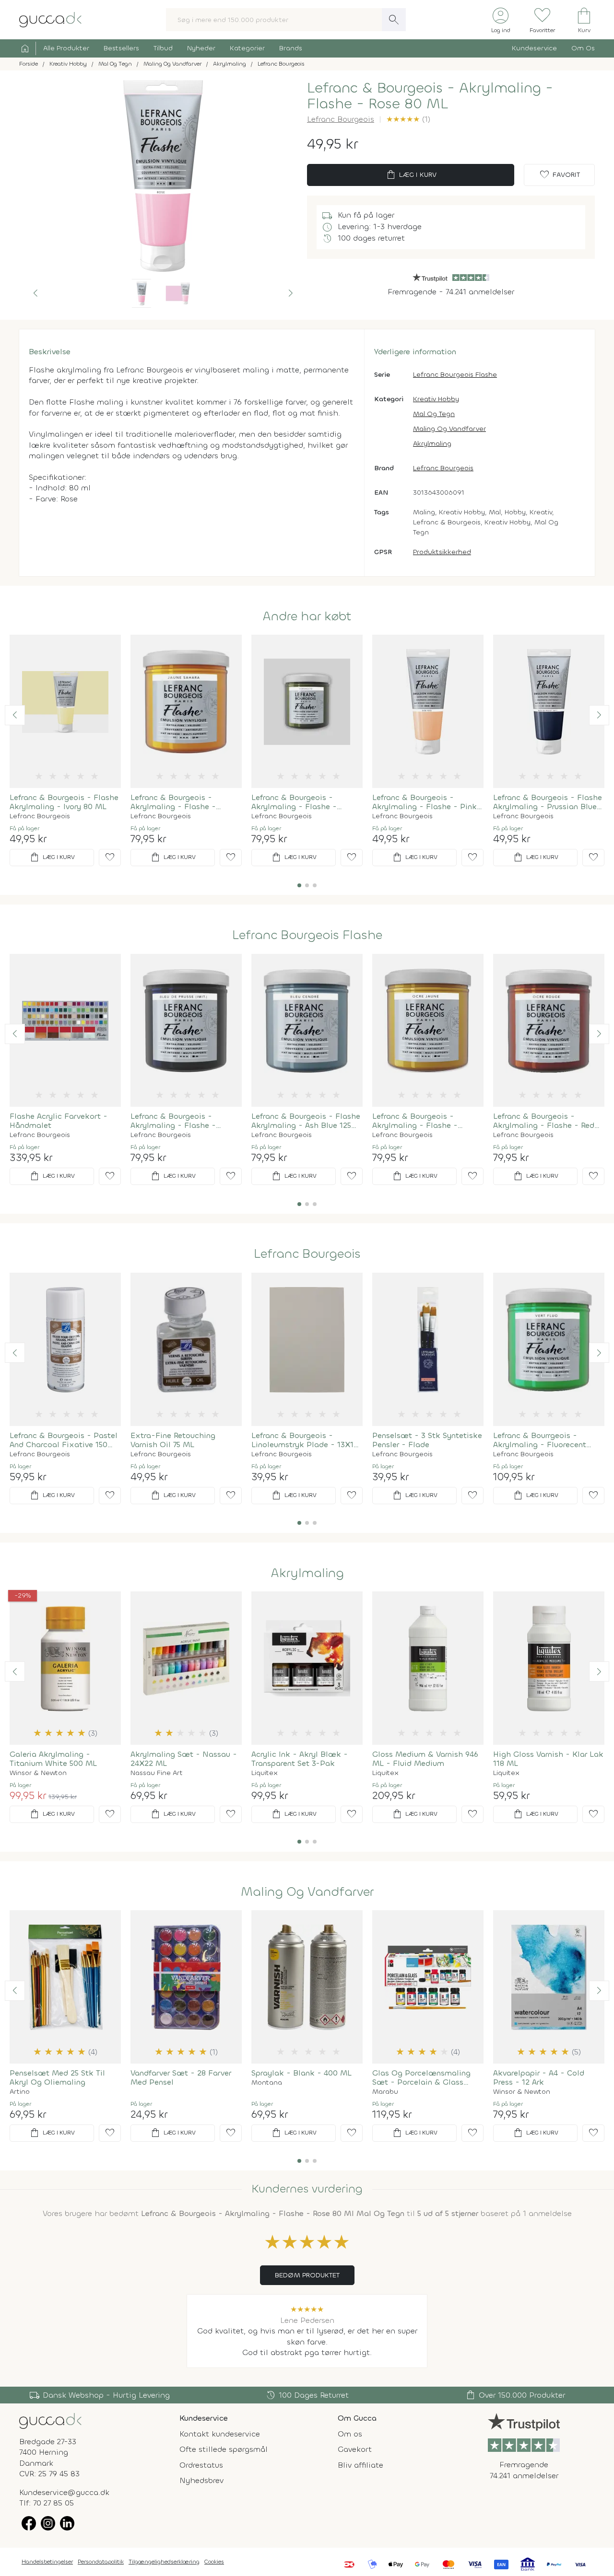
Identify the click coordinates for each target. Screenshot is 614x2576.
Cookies (214, 2562)
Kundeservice (534, 48)
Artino (20, 2092)
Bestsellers (121, 48)
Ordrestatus (201, 2465)
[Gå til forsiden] (50, 2420)
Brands (291, 48)
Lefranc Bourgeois (341, 119)
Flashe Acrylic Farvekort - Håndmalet (59, 1121)
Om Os (583, 48)
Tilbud (163, 48)
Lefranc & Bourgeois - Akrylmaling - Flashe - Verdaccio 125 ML (294, 802)
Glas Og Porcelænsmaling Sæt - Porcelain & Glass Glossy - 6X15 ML (421, 2077)
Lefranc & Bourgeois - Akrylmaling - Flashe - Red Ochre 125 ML (544, 1121)
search (394, 20)
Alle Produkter (66, 48)
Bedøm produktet (307, 2275)
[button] (35, 293)
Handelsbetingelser (47, 2562)
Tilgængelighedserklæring (164, 2562)
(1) (408, 119)
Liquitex (265, 1773)
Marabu (385, 2092)
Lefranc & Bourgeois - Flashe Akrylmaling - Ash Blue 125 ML (306, 1121)
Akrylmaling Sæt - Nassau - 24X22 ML (184, 1759)
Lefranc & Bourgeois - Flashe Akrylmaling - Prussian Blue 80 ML (548, 802)
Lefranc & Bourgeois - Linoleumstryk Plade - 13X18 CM (305, 1440)
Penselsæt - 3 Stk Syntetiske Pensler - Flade (427, 1440)
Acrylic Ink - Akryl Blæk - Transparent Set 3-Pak (300, 1759)
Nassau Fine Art (157, 1773)
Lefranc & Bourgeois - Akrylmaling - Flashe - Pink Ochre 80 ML (425, 802)
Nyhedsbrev (201, 2480)
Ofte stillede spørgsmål (224, 2449)
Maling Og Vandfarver (449, 429)
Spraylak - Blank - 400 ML (301, 2073)
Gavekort (355, 2449)
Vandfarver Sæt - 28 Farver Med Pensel (181, 2077)
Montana (267, 2083)
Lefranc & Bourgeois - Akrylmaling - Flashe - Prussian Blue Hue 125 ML (178, 1121)
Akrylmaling (432, 444)
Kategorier (247, 48)
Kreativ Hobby (436, 399)
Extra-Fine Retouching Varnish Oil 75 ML (173, 1440)
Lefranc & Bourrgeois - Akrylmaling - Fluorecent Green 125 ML (540, 1440)
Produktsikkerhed (442, 552)
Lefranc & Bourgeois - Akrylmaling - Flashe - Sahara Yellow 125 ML (173, 802)
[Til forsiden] (50, 19)
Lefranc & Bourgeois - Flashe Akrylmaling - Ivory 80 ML (64, 802)
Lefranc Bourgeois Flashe (455, 375)
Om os (350, 2434)
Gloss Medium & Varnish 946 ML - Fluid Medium (425, 1759)
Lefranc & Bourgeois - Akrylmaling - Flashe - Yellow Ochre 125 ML (415, 1121)
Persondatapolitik (101, 2562)
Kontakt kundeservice (220, 2434)
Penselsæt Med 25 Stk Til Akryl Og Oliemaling (57, 2077)
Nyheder (201, 48)
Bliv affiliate (360, 2465)
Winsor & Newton (38, 1773)
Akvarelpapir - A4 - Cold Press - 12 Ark (539, 2077)
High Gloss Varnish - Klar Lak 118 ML (548, 1759)
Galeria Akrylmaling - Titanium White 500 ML (53, 1759)
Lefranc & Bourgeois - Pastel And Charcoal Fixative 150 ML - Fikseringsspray (64, 1440)
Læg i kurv (411, 175)
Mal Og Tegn (434, 414)
